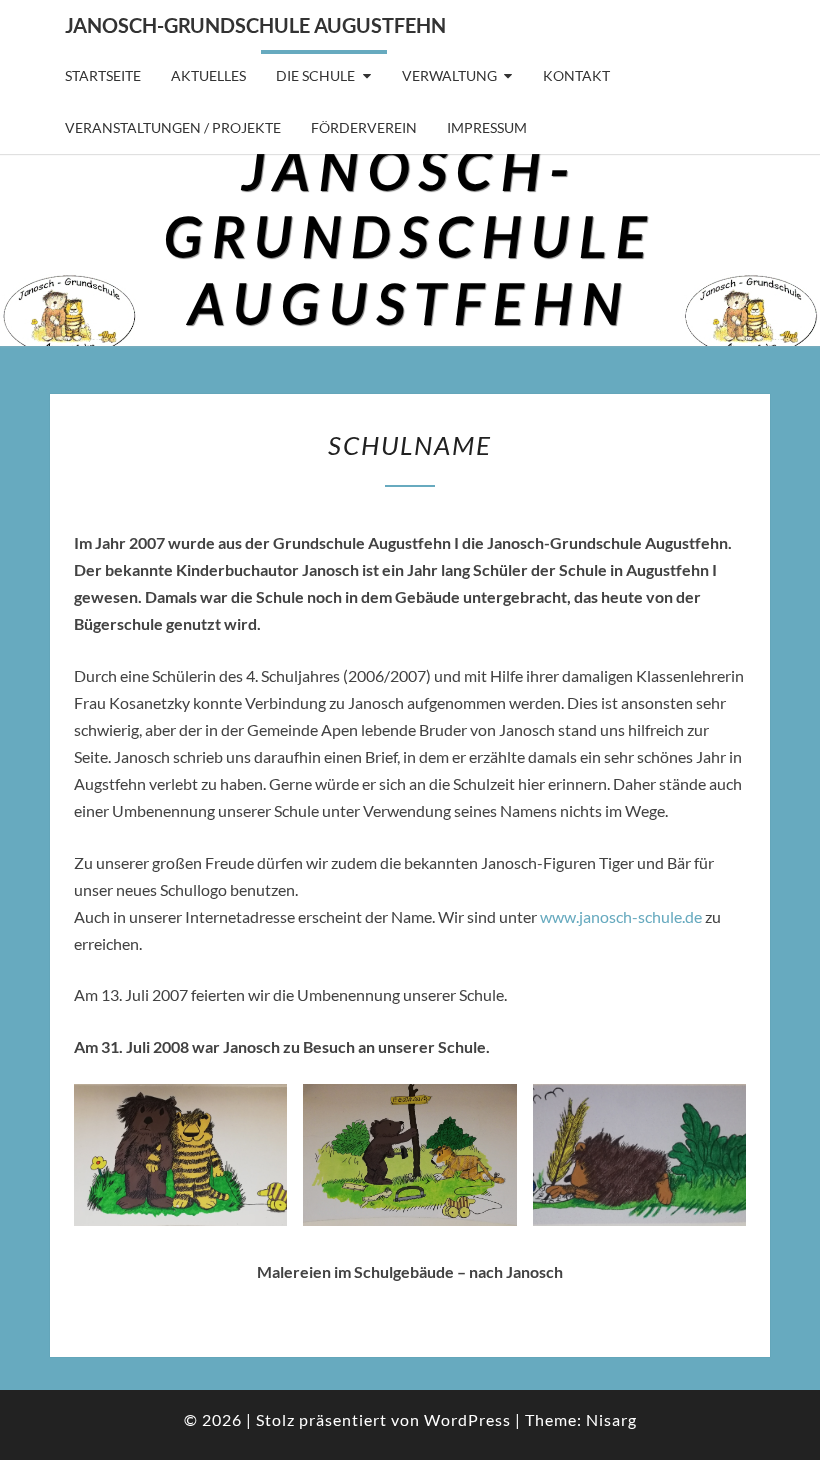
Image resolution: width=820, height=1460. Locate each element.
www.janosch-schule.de (621, 916)
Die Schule (315, 75)
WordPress (467, 1419)
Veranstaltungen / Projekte (173, 127)
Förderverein (364, 127)
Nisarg (611, 1419)
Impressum (487, 127)
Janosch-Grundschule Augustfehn (255, 25)
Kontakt (576, 75)
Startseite (103, 75)
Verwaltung (449, 75)
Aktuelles (208, 75)
